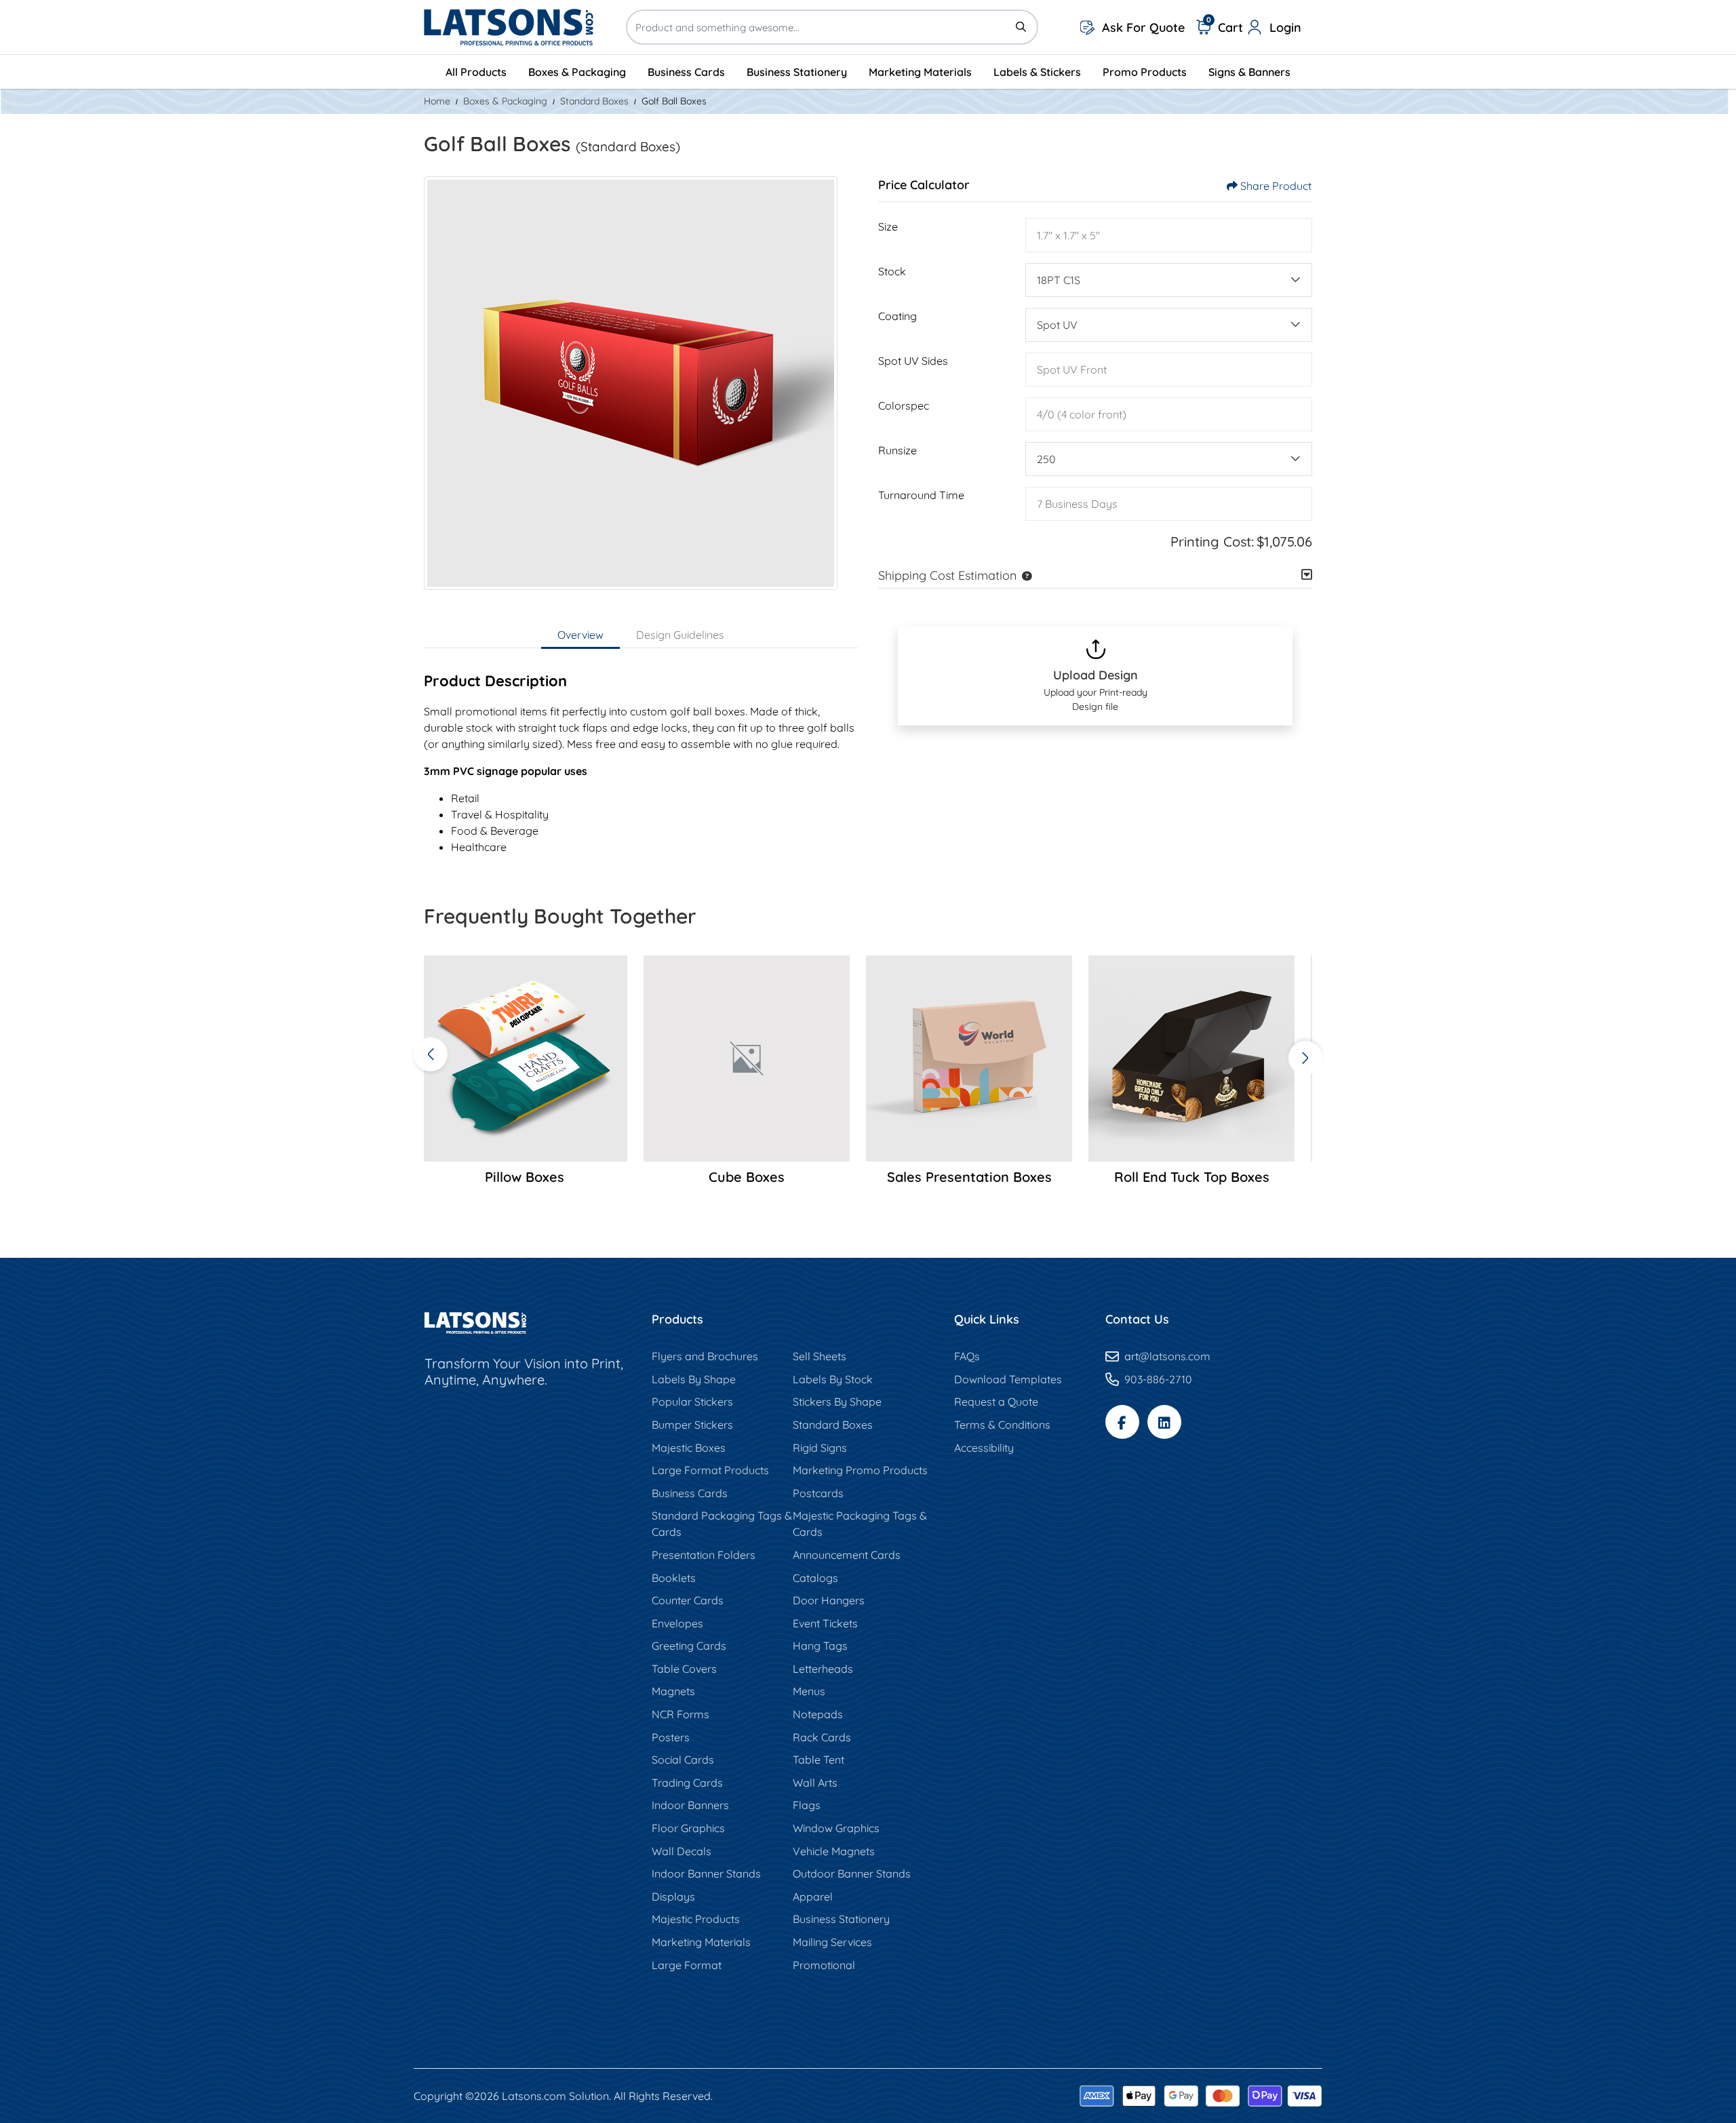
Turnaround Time (921, 495)
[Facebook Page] (1122, 1422)
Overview (580, 635)
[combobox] (1169, 280)
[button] (1024, 575)
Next (1305, 1058)
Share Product (1276, 186)
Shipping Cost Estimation (947, 575)
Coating (897, 316)
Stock (892, 271)
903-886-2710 (1158, 1379)
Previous (431, 1054)
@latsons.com (1175, 1356)
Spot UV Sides (913, 361)
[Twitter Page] (1164, 1422)
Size (888, 226)
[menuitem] (476, 72)
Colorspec (904, 405)
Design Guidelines (680, 635)
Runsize (897, 450)
